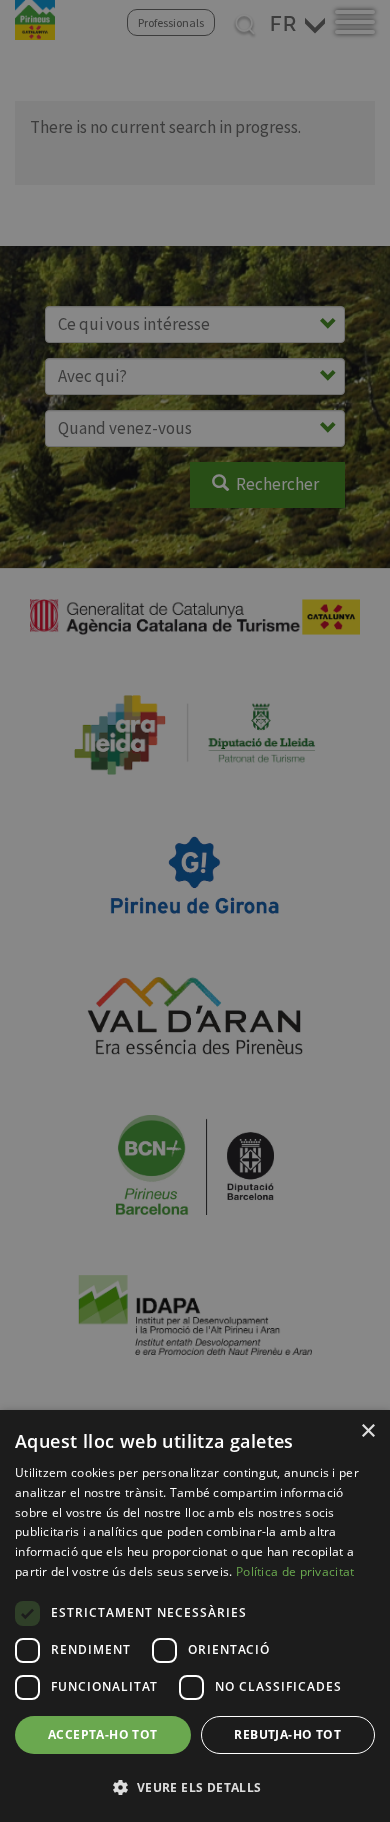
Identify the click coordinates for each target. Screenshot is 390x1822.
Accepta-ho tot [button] (103, 1734)
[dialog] (195, 1616)
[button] (195, 1787)
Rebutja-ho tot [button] (287, 1734)
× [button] (367, 1431)
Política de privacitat (295, 1571)
